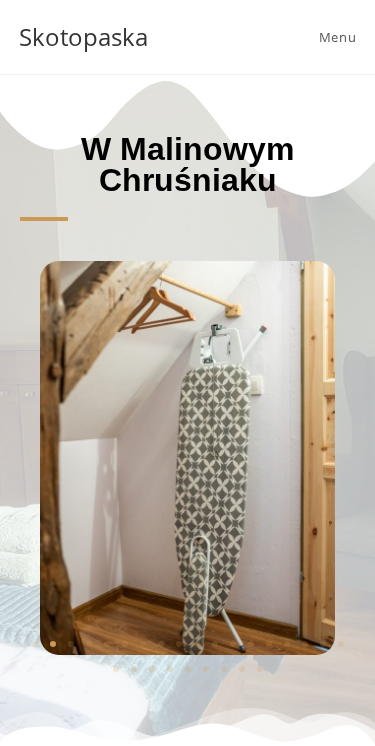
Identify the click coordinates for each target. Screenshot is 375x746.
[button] (35, 644)
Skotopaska (83, 36)
